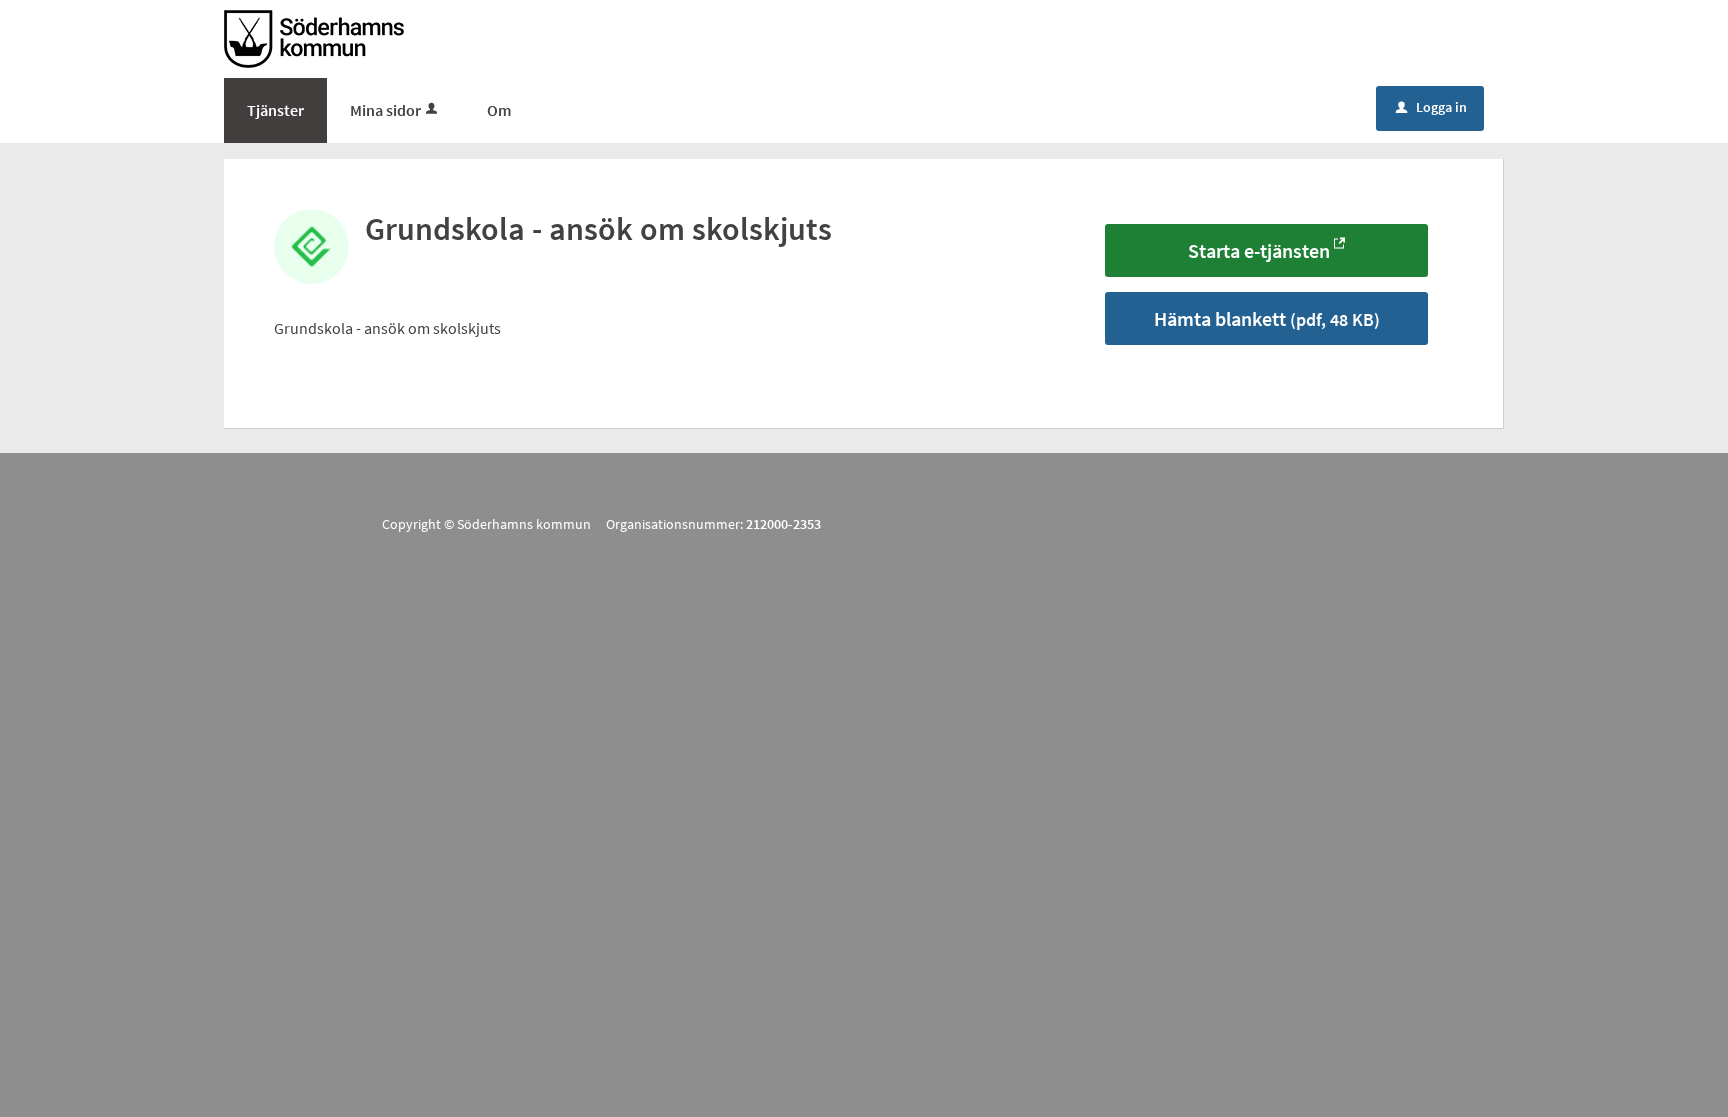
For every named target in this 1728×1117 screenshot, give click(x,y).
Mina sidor (385, 110)
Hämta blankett (1267, 318)
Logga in (1431, 107)
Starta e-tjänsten (1259, 250)
